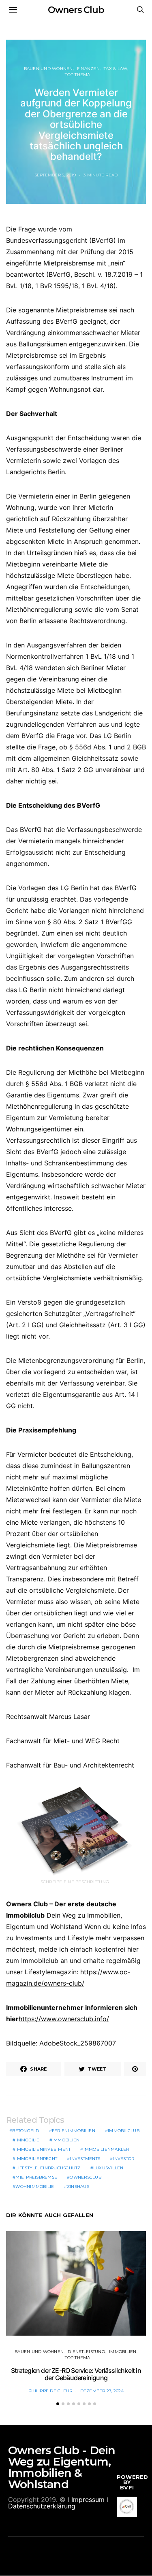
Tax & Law (116, 69)
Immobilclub (124, 2131)
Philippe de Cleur (50, 2391)
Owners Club (76, 10)
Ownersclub (86, 2177)
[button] (58, 2404)
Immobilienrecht (36, 2159)
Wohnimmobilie (35, 2187)
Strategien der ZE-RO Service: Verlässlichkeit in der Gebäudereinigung (76, 2374)
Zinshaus (78, 2187)
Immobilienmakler (106, 2149)
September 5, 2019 (55, 175)
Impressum (88, 2500)
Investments (85, 2159)
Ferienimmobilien (74, 2131)
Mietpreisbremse (36, 2177)
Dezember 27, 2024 (102, 2391)
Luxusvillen (108, 2168)
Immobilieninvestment (43, 2149)
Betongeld (26, 2131)
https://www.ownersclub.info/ (64, 2019)
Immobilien (66, 2140)
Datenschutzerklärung (42, 2506)
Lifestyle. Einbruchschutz (48, 2168)
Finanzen (88, 69)
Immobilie (27, 2140)
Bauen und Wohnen (48, 69)
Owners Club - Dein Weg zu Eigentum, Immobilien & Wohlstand (62, 2467)
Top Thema (77, 75)
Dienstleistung (86, 2352)
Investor (123, 2159)
